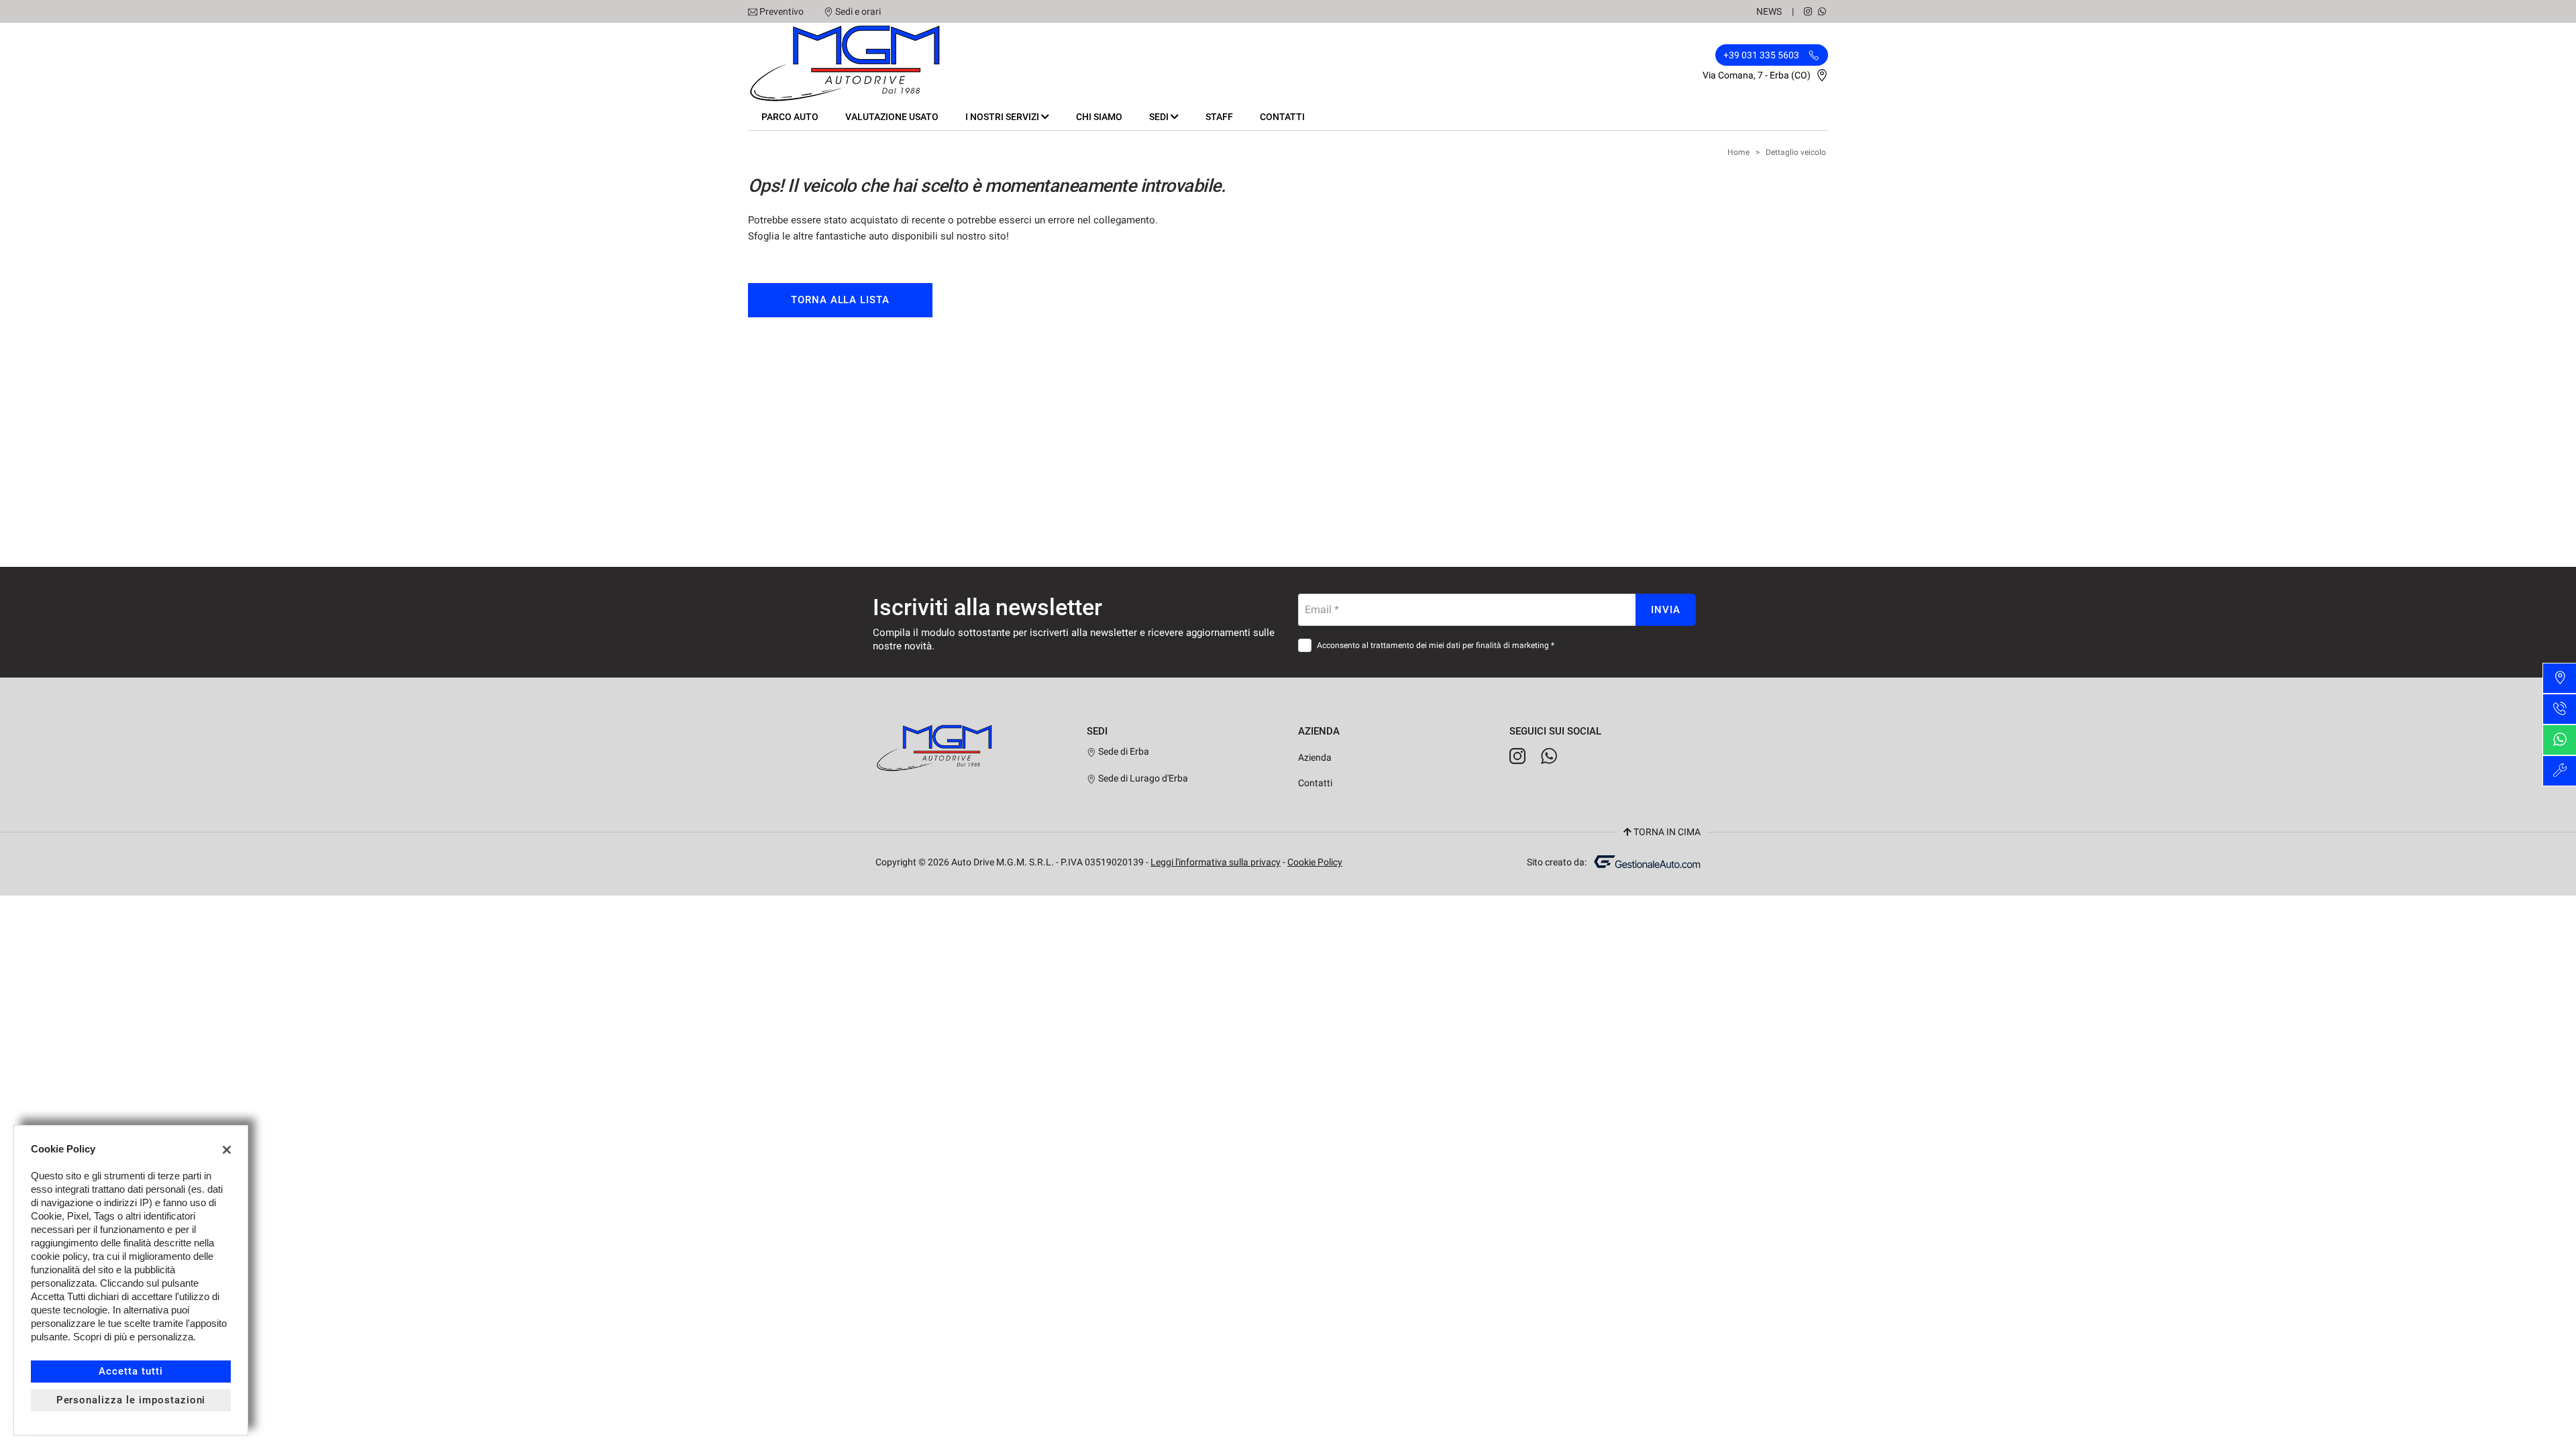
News (1769, 11)
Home (1738, 152)
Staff (1219, 117)
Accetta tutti (130, 1371)
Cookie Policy (1315, 862)
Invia (1666, 610)
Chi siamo (1099, 117)
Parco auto (790, 117)
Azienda (1315, 757)
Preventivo (782, 11)
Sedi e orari (858, 11)
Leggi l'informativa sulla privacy (1216, 862)
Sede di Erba (1123, 751)
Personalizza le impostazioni (131, 1400)
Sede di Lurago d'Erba (1142, 778)
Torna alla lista (840, 300)
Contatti (1282, 117)
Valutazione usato (892, 117)
